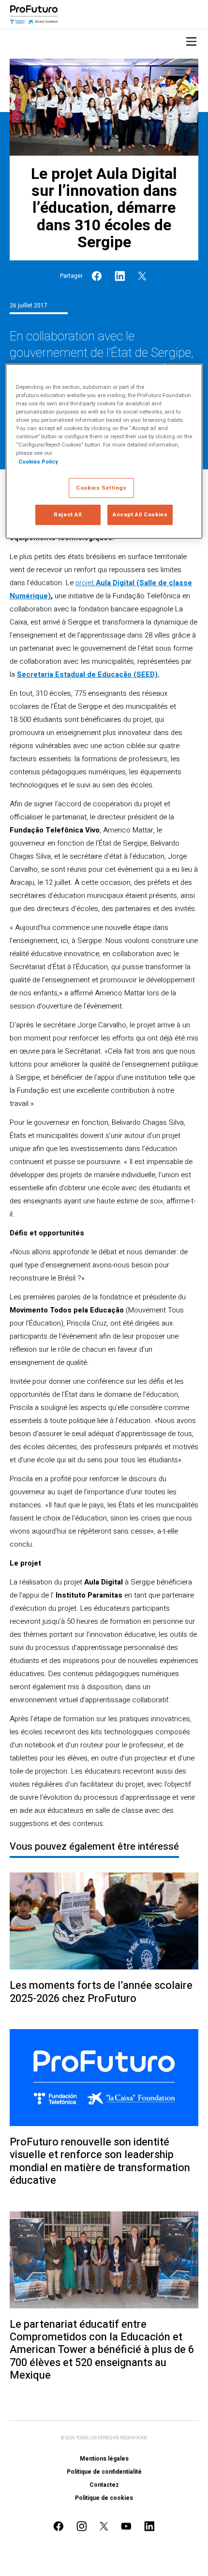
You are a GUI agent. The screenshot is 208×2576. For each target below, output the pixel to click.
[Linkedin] (120, 276)
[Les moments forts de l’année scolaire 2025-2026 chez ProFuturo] (104, 1921)
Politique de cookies (104, 2498)
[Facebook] (97, 276)
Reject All (68, 515)
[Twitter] (142, 276)
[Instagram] (82, 2526)
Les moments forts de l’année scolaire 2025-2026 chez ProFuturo (101, 1992)
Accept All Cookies (140, 515)
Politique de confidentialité (104, 2472)
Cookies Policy (38, 461)
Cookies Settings (101, 488)
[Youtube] (126, 2526)
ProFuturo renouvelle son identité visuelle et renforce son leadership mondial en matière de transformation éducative (100, 2161)
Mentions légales (104, 2459)
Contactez (104, 2485)
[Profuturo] (34, 15)
